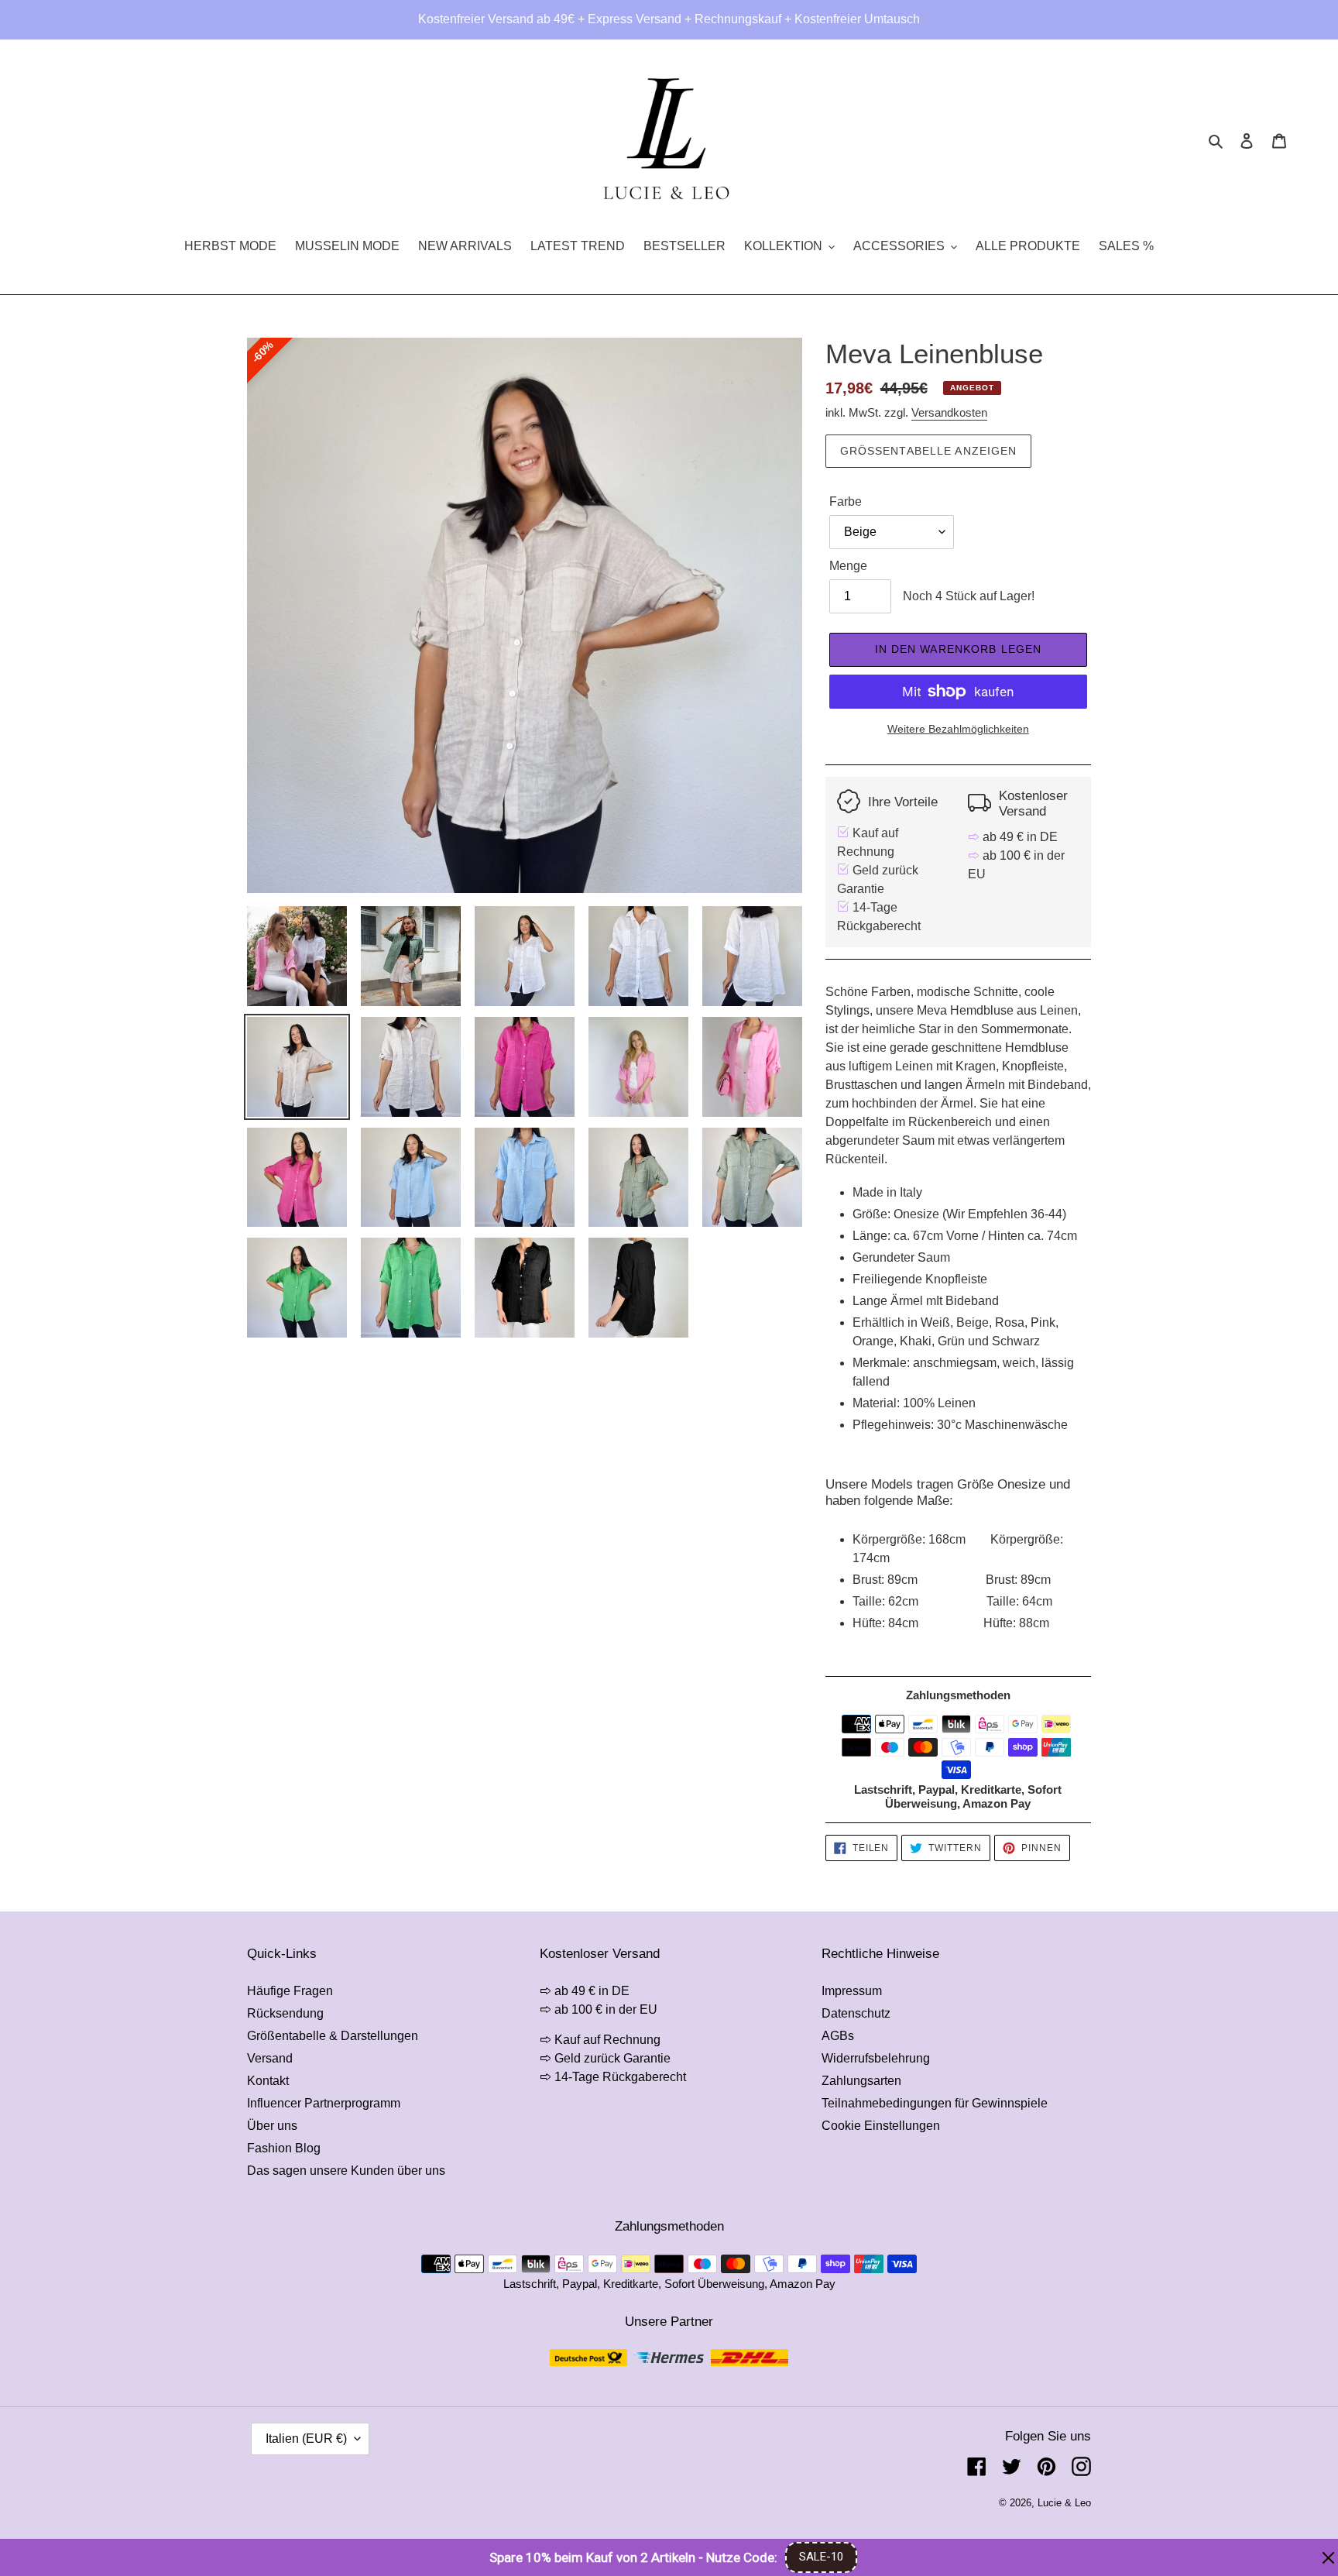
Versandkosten (949, 412)
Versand (270, 2058)
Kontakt (268, 2081)
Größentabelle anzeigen (929, 451)
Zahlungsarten (861, 2081)
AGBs (838, 2036)
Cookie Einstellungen (881, 2126)
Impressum (852, 1991)
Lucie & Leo (1064, 2503)
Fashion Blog (284, 2148)
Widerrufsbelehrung (876, 2058)
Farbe (846, 501)
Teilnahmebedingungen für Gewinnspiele (935, 2103)
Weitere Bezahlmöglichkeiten (958, 729)
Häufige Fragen (290, 1991)
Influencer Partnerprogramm (324, 2103)
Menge (848, 566)
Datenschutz (856, 2013)
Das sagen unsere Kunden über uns (346, 2171)
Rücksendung (285, 2013)
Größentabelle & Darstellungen (333, 2036)
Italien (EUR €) (306, 2439)
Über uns (272, 2126)
